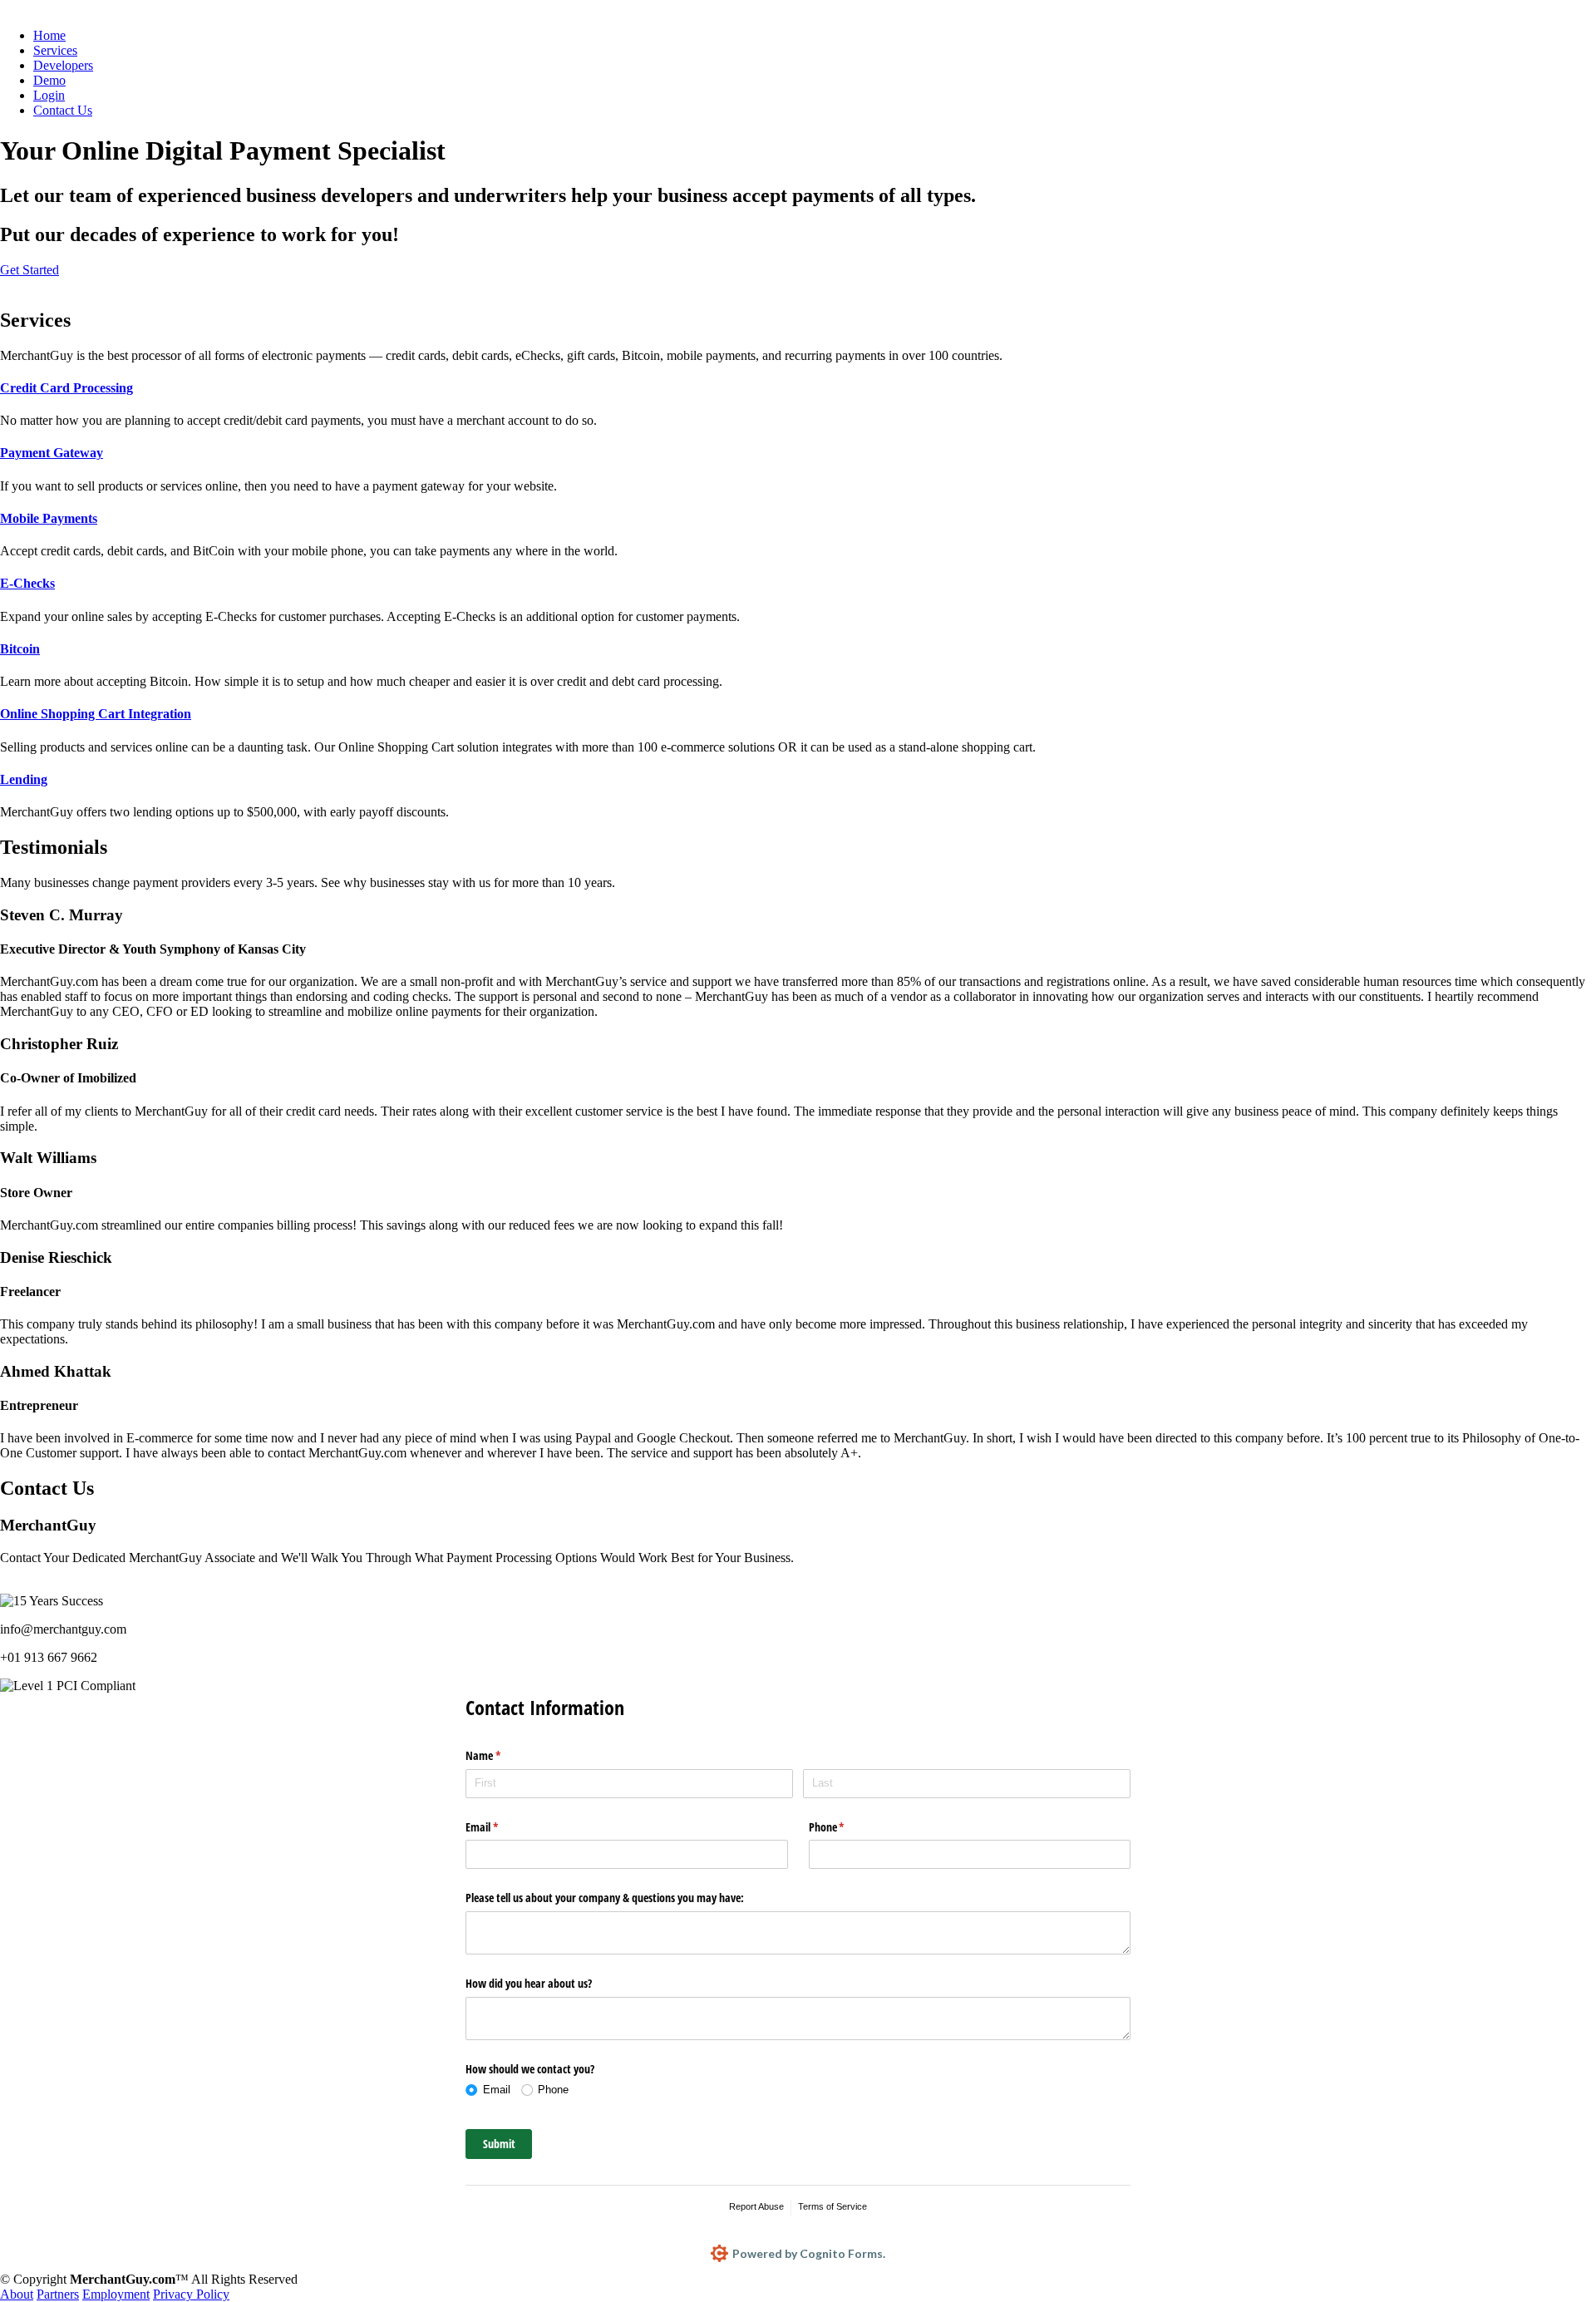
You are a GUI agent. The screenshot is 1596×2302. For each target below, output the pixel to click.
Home (49, 35)
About (17, 2294)
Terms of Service (832, 2206)
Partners (58, 2294)
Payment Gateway (52, 453)
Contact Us (63, 110)
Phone (846, 1827)
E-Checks (27, 583)
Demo (49, 80)
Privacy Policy (191, 2294)
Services (55, 50)
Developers (63, 65)
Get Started (30, 270)
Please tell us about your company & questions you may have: (605, 1898)
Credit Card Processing (66, 388)
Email (501, 1827)
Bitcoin (20, 649)
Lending (24, 779)
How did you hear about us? (529, 1983)
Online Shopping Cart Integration (96, 714)
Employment (116, 2294)
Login (49, 95)
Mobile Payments (49, 518)
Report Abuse (756, 2206)
